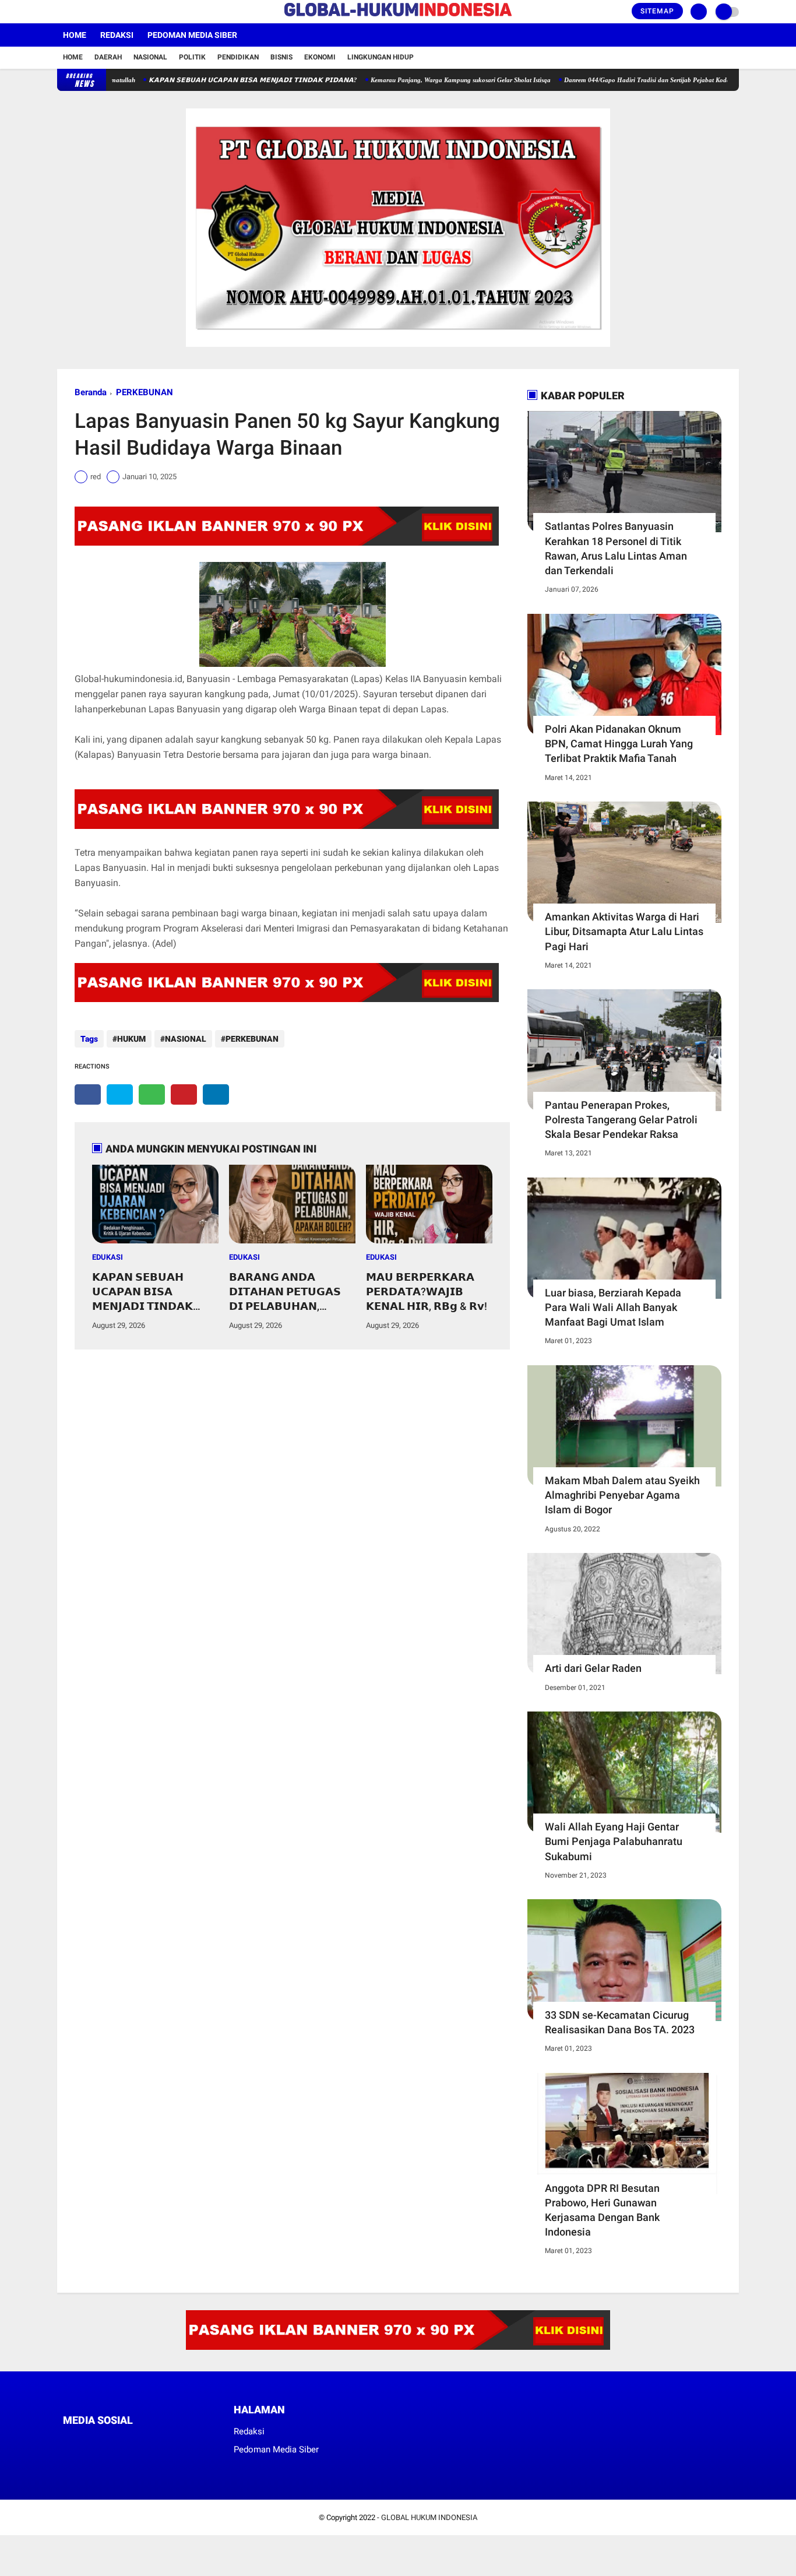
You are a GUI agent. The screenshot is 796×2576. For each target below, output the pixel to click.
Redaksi (117, 35)
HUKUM (131, 1039)
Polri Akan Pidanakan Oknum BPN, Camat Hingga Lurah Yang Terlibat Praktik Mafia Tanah (619, 744)
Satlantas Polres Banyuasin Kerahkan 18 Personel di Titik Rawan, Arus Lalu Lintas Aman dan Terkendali (616, 548)
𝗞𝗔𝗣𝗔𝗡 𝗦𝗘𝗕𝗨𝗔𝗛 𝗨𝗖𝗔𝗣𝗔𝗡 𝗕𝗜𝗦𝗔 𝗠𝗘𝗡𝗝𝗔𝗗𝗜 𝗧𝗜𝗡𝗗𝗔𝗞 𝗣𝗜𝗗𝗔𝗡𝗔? (204, 80)
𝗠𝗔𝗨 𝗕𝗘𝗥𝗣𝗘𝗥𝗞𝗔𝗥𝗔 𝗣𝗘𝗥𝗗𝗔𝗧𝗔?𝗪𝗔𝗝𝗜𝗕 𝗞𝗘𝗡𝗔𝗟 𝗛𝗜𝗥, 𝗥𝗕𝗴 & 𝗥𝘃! (427, 1291)
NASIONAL (186, 1039)
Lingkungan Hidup (381, 57)
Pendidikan (238, 57)
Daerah (108, 57)
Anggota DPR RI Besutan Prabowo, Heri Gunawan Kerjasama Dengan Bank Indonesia (602, 2210)
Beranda (91, 392)
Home (75, 35)
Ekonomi (320, 57)
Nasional (150, 57)
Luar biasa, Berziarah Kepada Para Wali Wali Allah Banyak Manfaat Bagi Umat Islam (613, 1307)
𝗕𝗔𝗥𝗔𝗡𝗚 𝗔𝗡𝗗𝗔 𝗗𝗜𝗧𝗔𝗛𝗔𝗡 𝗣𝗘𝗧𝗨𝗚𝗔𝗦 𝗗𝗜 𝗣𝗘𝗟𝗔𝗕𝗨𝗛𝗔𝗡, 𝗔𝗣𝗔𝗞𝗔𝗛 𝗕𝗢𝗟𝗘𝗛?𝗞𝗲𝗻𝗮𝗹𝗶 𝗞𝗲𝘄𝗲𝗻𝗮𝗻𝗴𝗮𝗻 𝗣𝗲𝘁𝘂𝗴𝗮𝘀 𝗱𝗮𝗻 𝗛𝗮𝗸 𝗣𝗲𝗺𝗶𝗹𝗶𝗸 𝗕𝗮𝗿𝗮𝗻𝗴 (287, 1292)
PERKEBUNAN (145, 392)
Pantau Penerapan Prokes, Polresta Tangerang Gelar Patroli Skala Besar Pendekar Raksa (621, 1120)
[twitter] (76, 12)
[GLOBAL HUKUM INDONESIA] (398, 17)
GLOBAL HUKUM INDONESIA (429, 2517)
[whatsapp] (152, 1094)
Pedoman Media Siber (192, 35)
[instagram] (92, 12)
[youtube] (108, 12)
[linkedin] (216, 1094)
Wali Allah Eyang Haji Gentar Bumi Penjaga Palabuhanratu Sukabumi (614, 1841)
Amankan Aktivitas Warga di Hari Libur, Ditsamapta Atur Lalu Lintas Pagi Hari (624, 931)
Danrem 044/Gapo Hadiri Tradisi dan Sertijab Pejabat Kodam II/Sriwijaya (617, 80)
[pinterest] (184, 1094)
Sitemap (657, 11)
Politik (192, 57)
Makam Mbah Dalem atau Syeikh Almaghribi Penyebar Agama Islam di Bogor (622, 1495)
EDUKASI (108, 1257)
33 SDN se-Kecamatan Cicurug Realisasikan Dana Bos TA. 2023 (620, 2022)
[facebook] (61, 12)
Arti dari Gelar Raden (593, 1668)
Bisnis (281, 57)
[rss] (177, 2442)
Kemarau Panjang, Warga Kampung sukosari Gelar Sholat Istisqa (412, 80)
